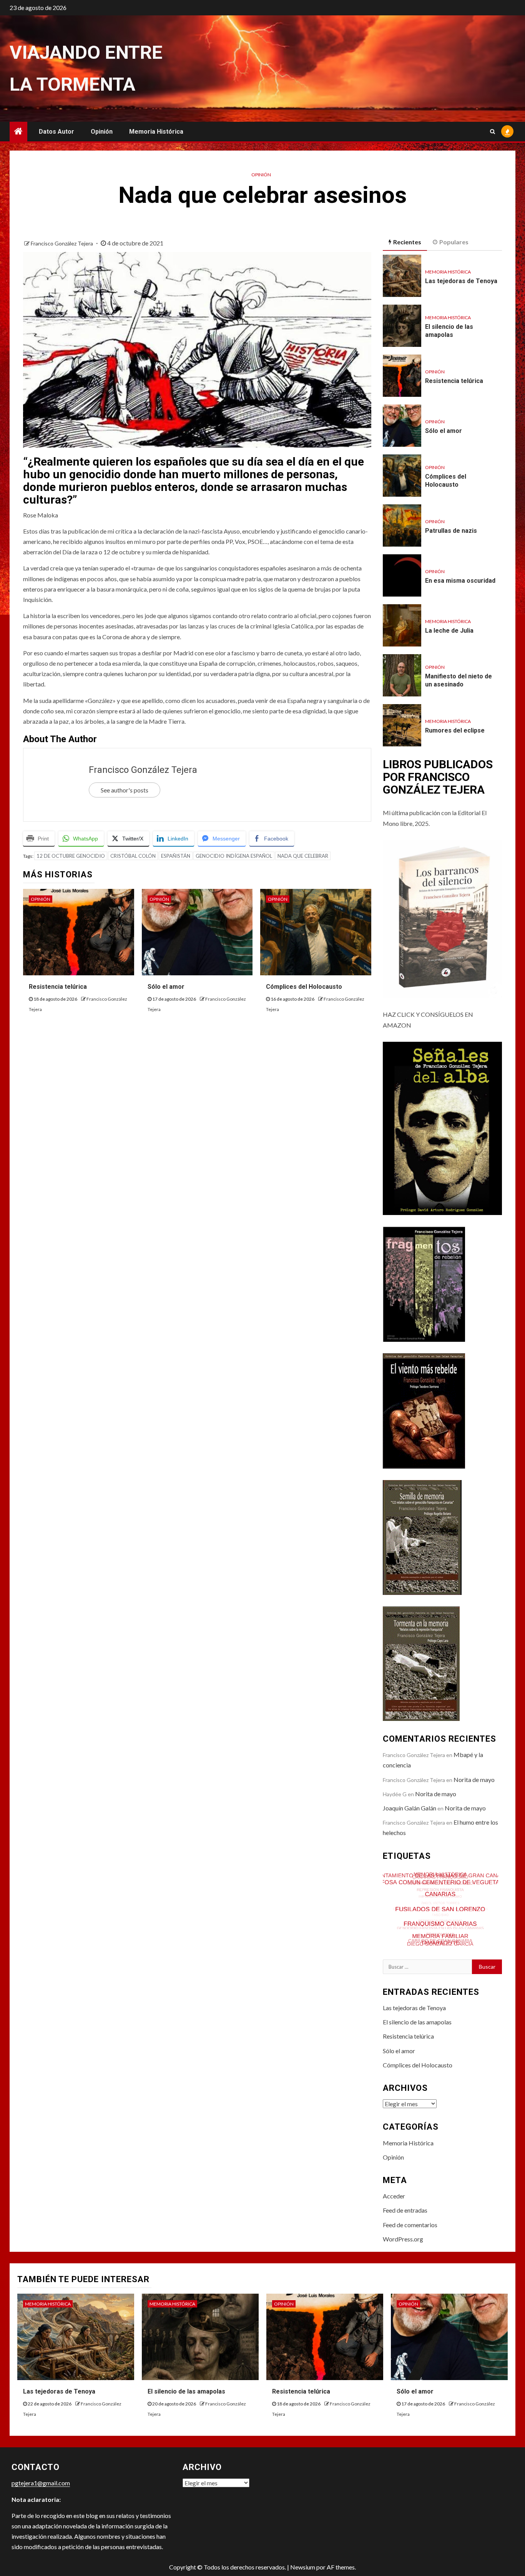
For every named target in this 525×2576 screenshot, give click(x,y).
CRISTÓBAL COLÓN (133, 856)
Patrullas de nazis (451, 531)
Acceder (394, 2196)
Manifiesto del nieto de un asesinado (459, 680)
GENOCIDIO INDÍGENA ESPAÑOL (234, 856)
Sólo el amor (166, 987)
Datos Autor (56, 132)
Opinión (102, 132)
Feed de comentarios (410, 2225)
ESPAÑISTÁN (176, 856)
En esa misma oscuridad (460, 581)
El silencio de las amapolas (449, 331)
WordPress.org (403, 2239)
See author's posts (125, 790)
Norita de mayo (474, 1779)
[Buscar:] (428, 1967)
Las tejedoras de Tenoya (461, 281)
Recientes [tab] (407, 242)
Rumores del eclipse (455, 730)
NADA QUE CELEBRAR (303, 856)
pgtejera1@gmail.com (41, 2483)
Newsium (303, 2567)
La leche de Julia (449, 631)
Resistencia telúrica (58, 987)
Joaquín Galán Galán (410, 1808)
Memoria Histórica (156, 132)
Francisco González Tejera (62, 243)
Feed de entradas (405, 2210)
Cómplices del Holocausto (304, 987)
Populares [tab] (454, 242)
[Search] (493, 131)
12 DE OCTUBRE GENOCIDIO (71, 856)
